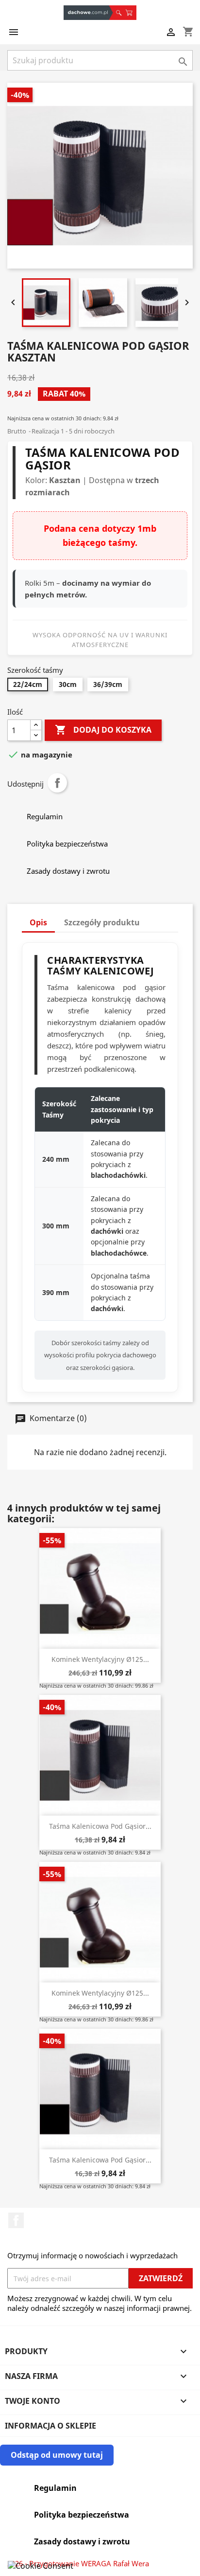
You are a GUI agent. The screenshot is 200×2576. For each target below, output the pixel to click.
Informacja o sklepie (50, 2426)
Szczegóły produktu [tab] (102, 922)
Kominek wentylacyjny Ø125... (100, 1659)
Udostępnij (57, 783)
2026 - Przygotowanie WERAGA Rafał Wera (78, 2563)
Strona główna (88, 13)
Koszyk (131, 13)
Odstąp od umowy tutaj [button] (57, 2455)
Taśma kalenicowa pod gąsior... (100, 1826)
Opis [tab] (38, 922)
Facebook (16, 2220)
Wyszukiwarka (118, 13)
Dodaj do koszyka (103, 730)
